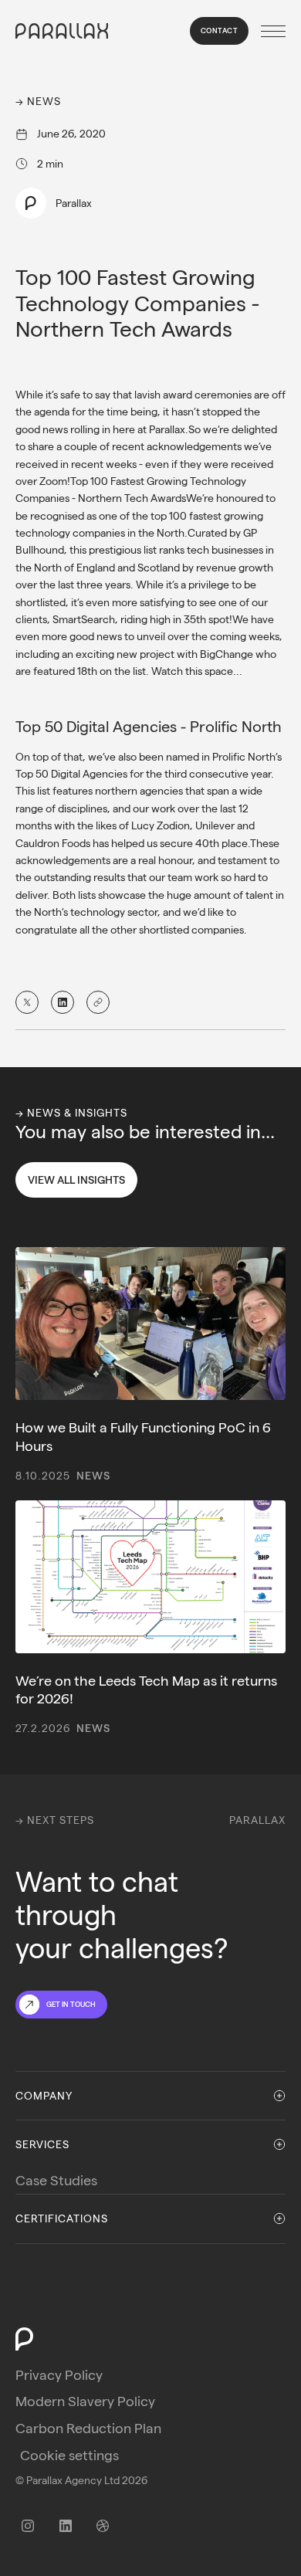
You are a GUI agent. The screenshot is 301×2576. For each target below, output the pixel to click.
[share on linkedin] (63, 1002)
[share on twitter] (27, 1002)
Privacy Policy (59, 2375)
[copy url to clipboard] (98, 1002)
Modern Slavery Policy (85, 2401)
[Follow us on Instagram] (28, 2526)
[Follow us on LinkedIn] (66, 2526)
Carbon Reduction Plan (88, 2428)
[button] (270, 31)
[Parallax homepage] (62, 31)
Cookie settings (69, 2455)
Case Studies (56, 2180)
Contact (220, 31)
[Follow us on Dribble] (103, 2526)
